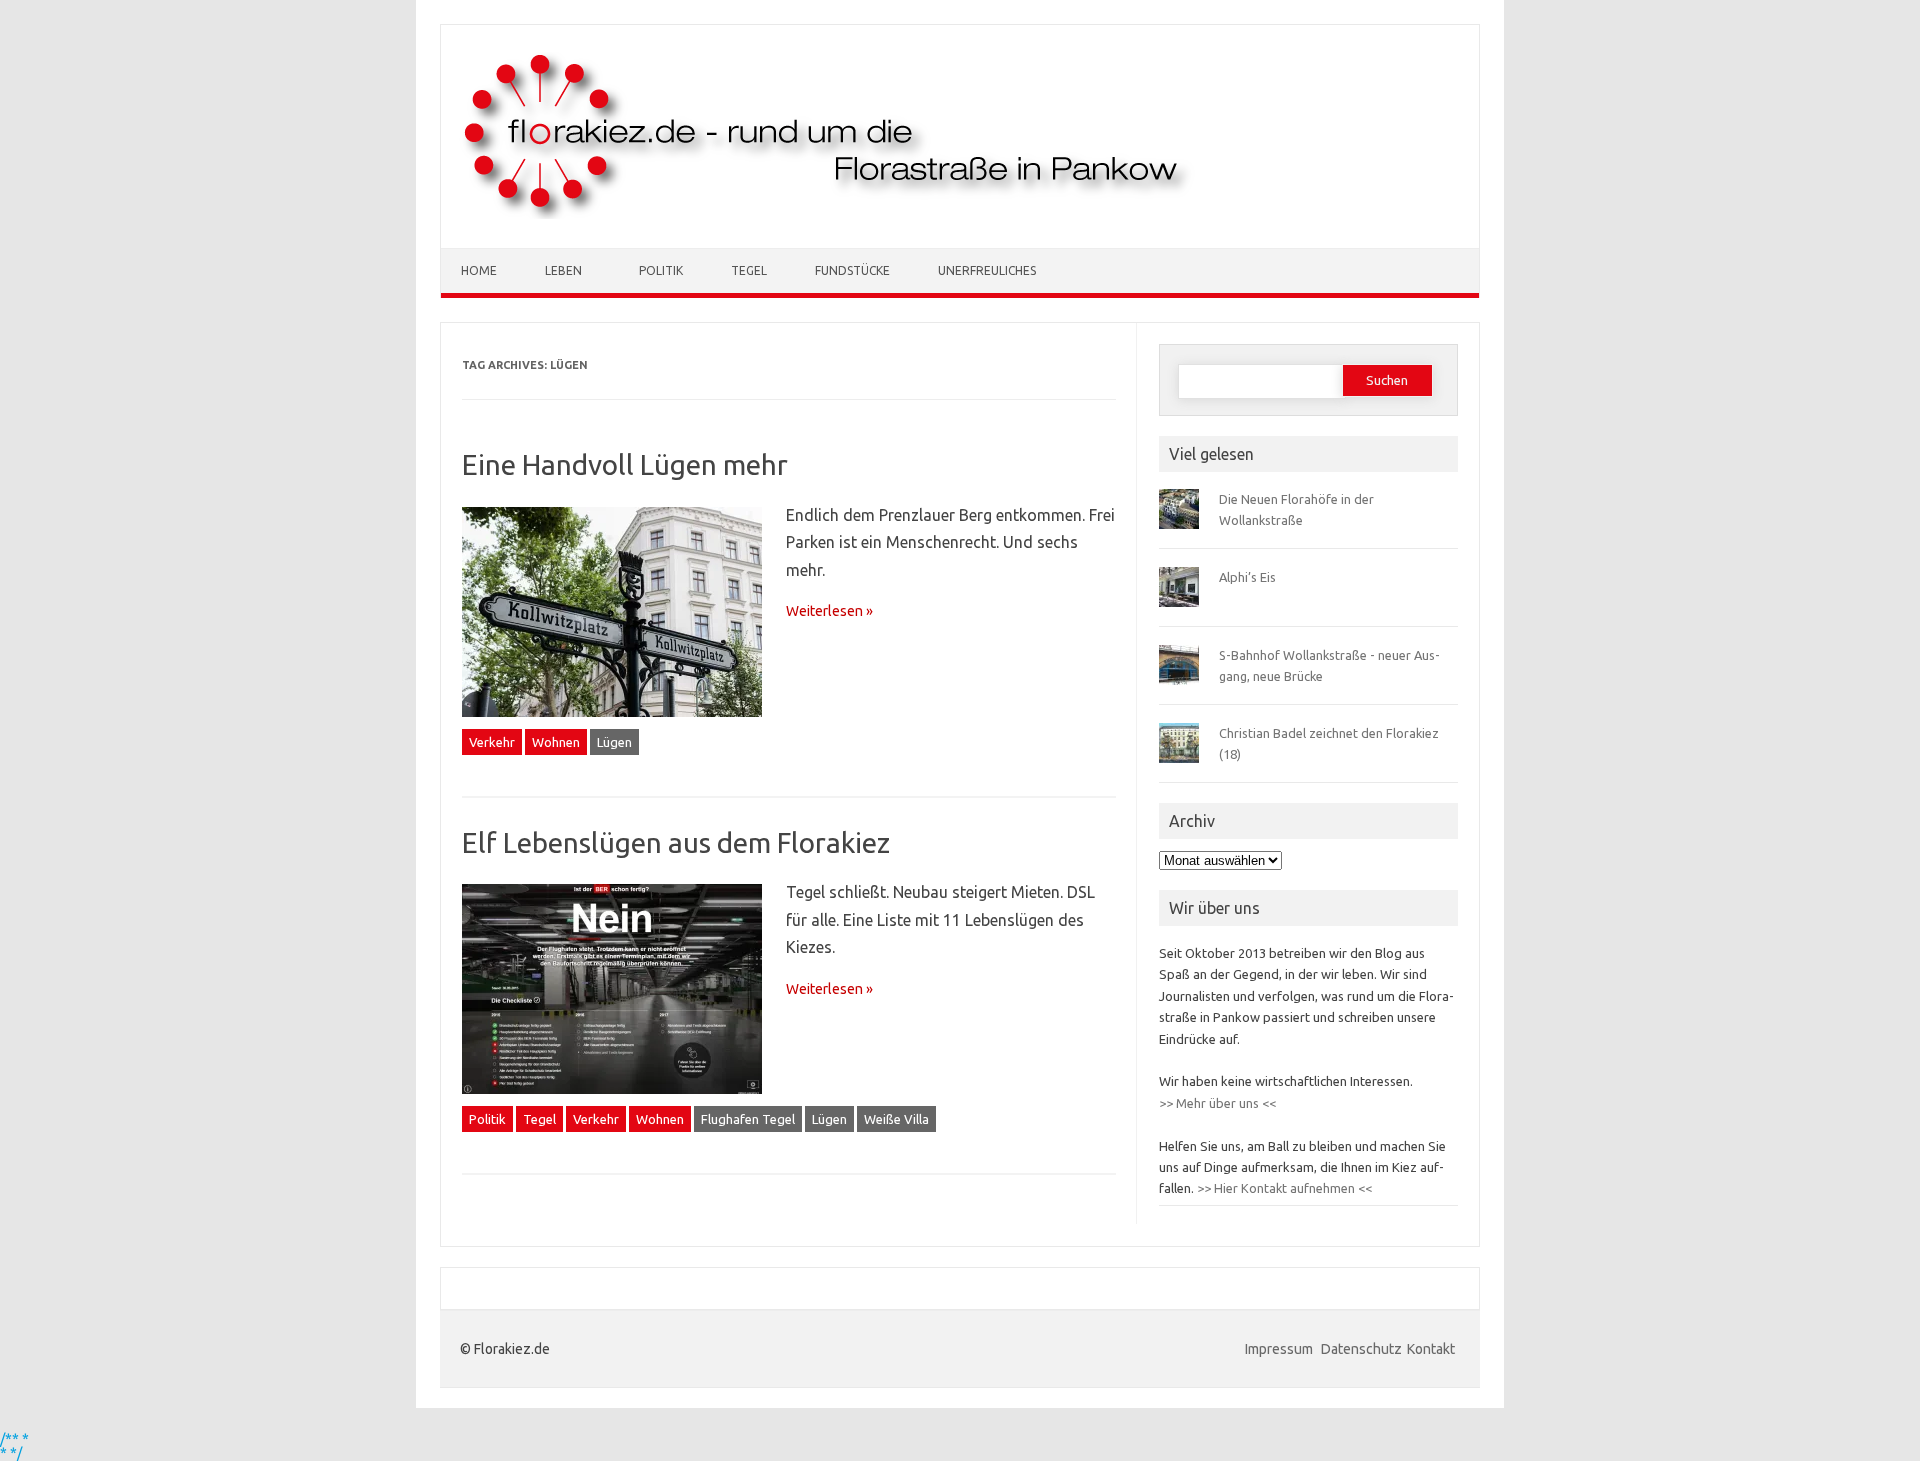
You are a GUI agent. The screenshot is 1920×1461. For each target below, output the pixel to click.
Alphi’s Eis (1247, 577)
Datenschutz (1361, 1349)
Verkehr (492, 742)
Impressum (1280, 1349)
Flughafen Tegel (748, 1119)
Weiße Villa (896, 1119)
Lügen (614, 742)
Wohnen (556, 742)
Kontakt (1431, 1349)
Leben (563, 270)
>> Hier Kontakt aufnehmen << (1283, 1188)
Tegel (749, 270)
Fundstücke (852, 270)
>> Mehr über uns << (1217, 1103)
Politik (661, 270)
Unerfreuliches (987, 270)
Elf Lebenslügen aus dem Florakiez (676, 842)
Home (479, 270)
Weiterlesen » (829, 611)
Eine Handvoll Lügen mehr (625, 464)
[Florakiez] (828, 214)
